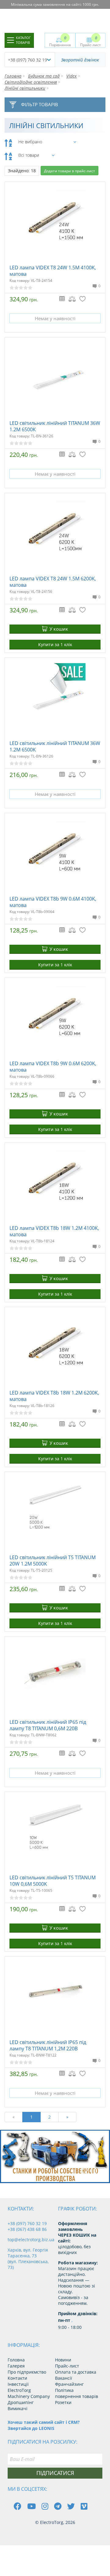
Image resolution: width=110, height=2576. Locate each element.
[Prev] (87, 2172)
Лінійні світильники (25, 88)
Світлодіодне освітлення (31, 82)
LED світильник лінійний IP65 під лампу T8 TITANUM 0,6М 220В (48, 1725)
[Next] (101, 2172)
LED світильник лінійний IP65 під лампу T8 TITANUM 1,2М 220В (48, 2045)
